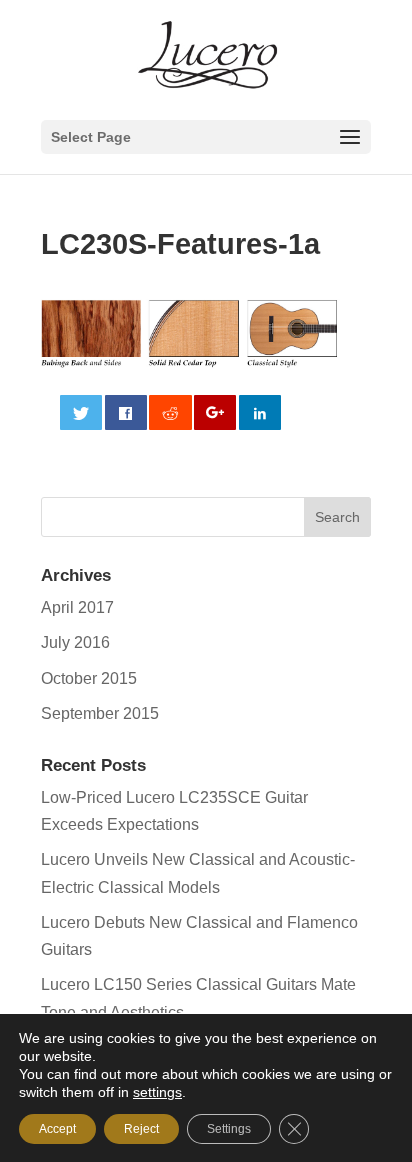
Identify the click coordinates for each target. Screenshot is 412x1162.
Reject (141, 1129)
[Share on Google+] (215, 412)
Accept (57, 1129)
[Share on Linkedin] (260, 412)
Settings (229, 1129)
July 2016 (75, 642)
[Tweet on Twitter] (81, 412)
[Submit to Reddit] (170, 412)
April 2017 (77, 607)
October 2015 (89, 678)
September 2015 (100, 713)
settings (157, 1092)
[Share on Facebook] (126, 412)
